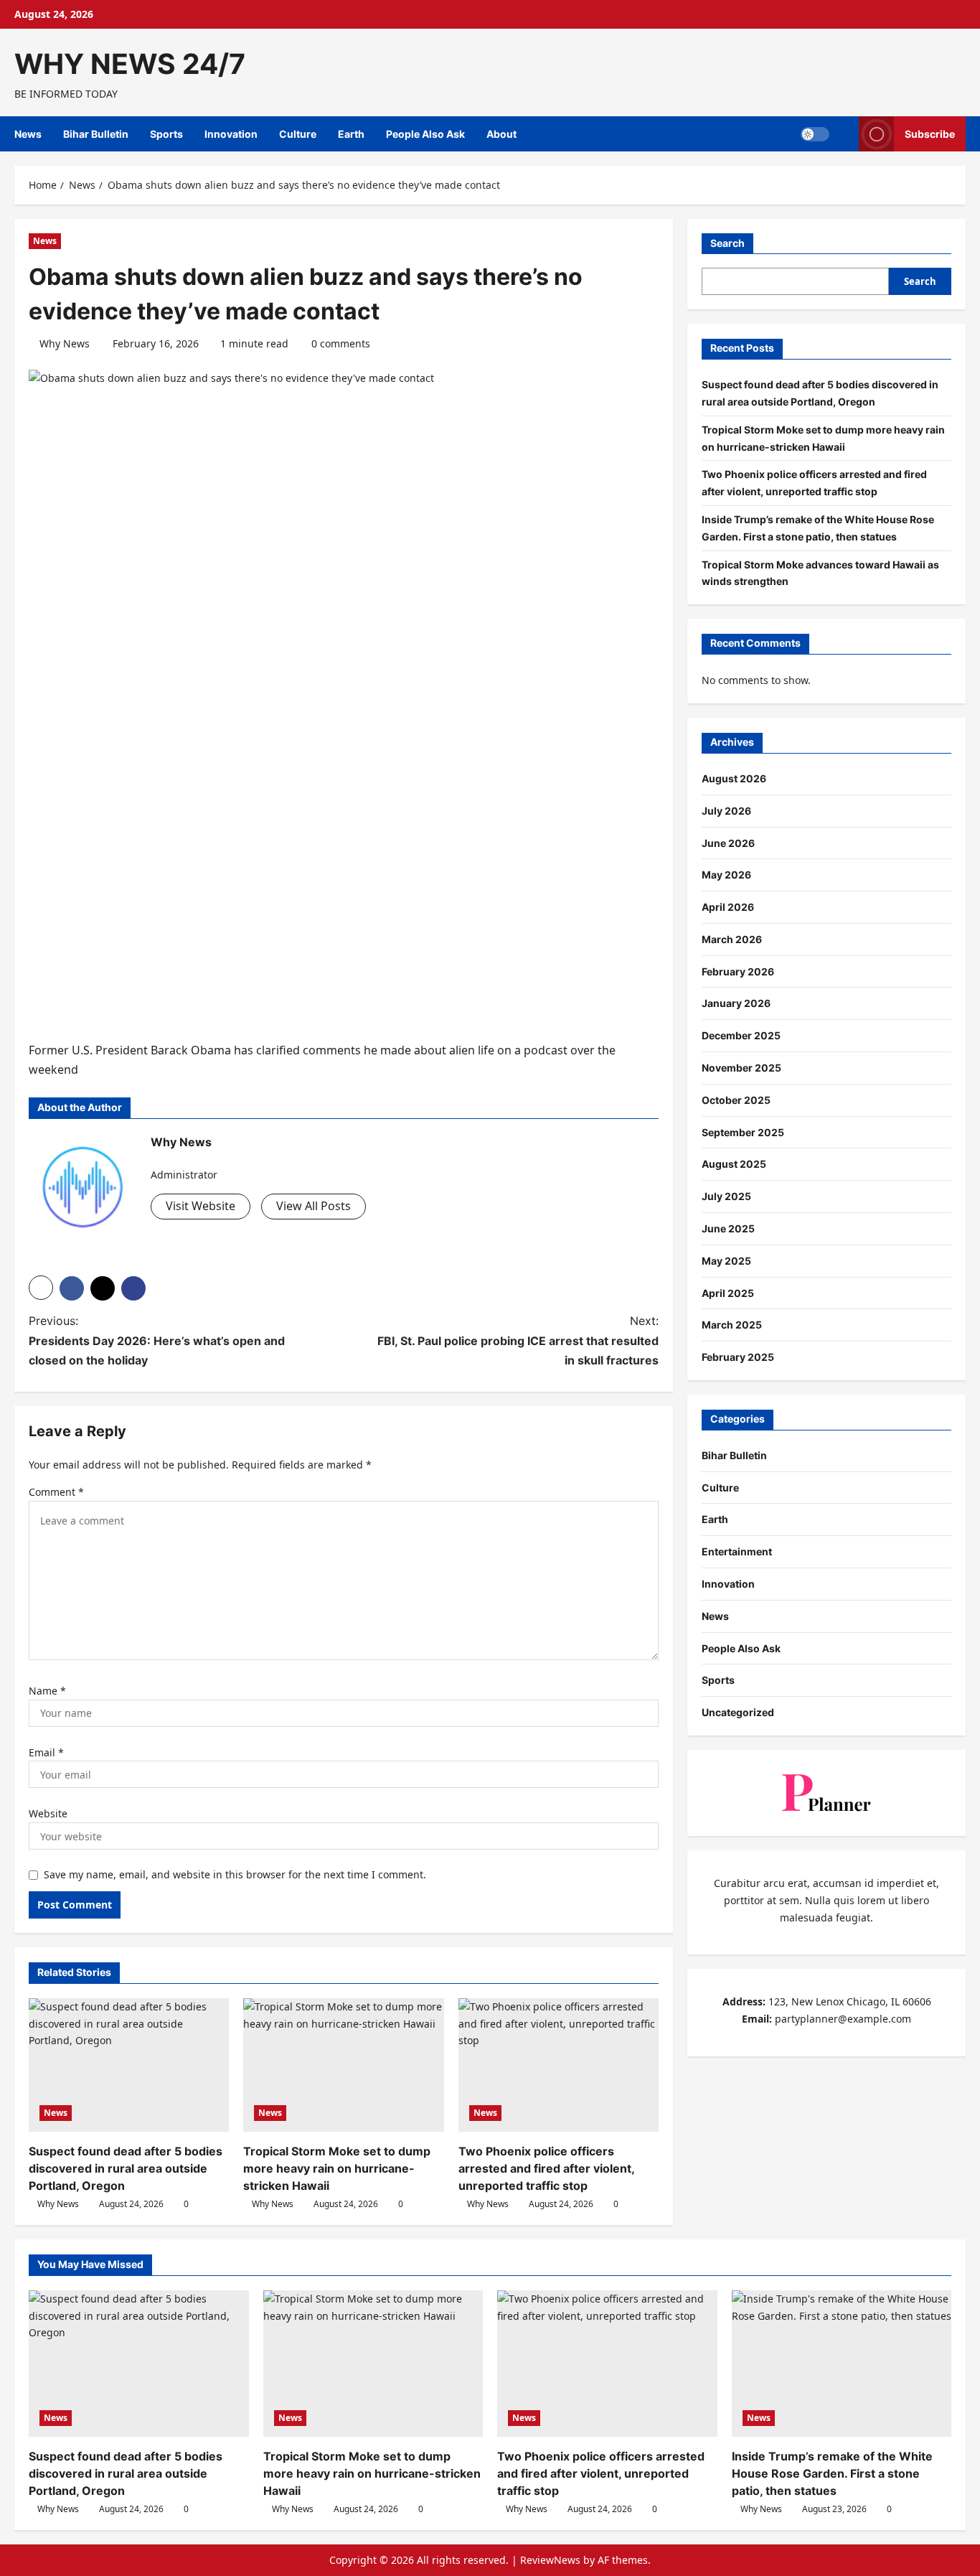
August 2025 (734, 1165)
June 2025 (728, 1229)
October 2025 (736, 1100)
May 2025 (726, 1261)
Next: (518, 1340)
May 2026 (726, 875)
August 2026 (734, 778)
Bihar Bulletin (96, 134)
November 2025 (741, 1068)
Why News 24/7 (130, 64)
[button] (41, 1288)
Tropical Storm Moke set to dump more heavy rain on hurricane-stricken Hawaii (337, 2168)
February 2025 (738, 1358)
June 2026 (728, 843)
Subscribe (930, 134)
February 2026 (738, 971)
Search (727, 243)
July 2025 (726, 1197)
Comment (56, 1492)
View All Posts (314, 1206)
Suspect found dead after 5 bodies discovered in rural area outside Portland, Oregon (126, 2168)
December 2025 (741, 1036)
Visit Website (201, 1206)
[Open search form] (844, 134)
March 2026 (732, 939)
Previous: (157, 1340)
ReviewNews (550, 2560)
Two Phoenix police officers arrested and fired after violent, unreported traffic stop (546, 2168)
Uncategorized (738, 1713)
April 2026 (728, 908)
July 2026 (726, 811)
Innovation (231, 134)
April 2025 (728, 1293)
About (501, 134)
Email (46, 1752)
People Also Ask (425, 134)
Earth (351, 134)
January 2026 (736, 1004)
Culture (298, 134)
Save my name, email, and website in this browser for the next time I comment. (235, 1874)
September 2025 (743, 1132)
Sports (166, 134)
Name (47, 1691)
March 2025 (732, 1325)
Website (48, 1813)
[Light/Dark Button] (815, 134)
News (28, 134)
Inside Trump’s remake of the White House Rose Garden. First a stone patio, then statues (832, 2473)
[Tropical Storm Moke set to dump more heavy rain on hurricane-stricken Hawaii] (343, 2065)
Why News (65, 343)
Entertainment (737, 1552)
